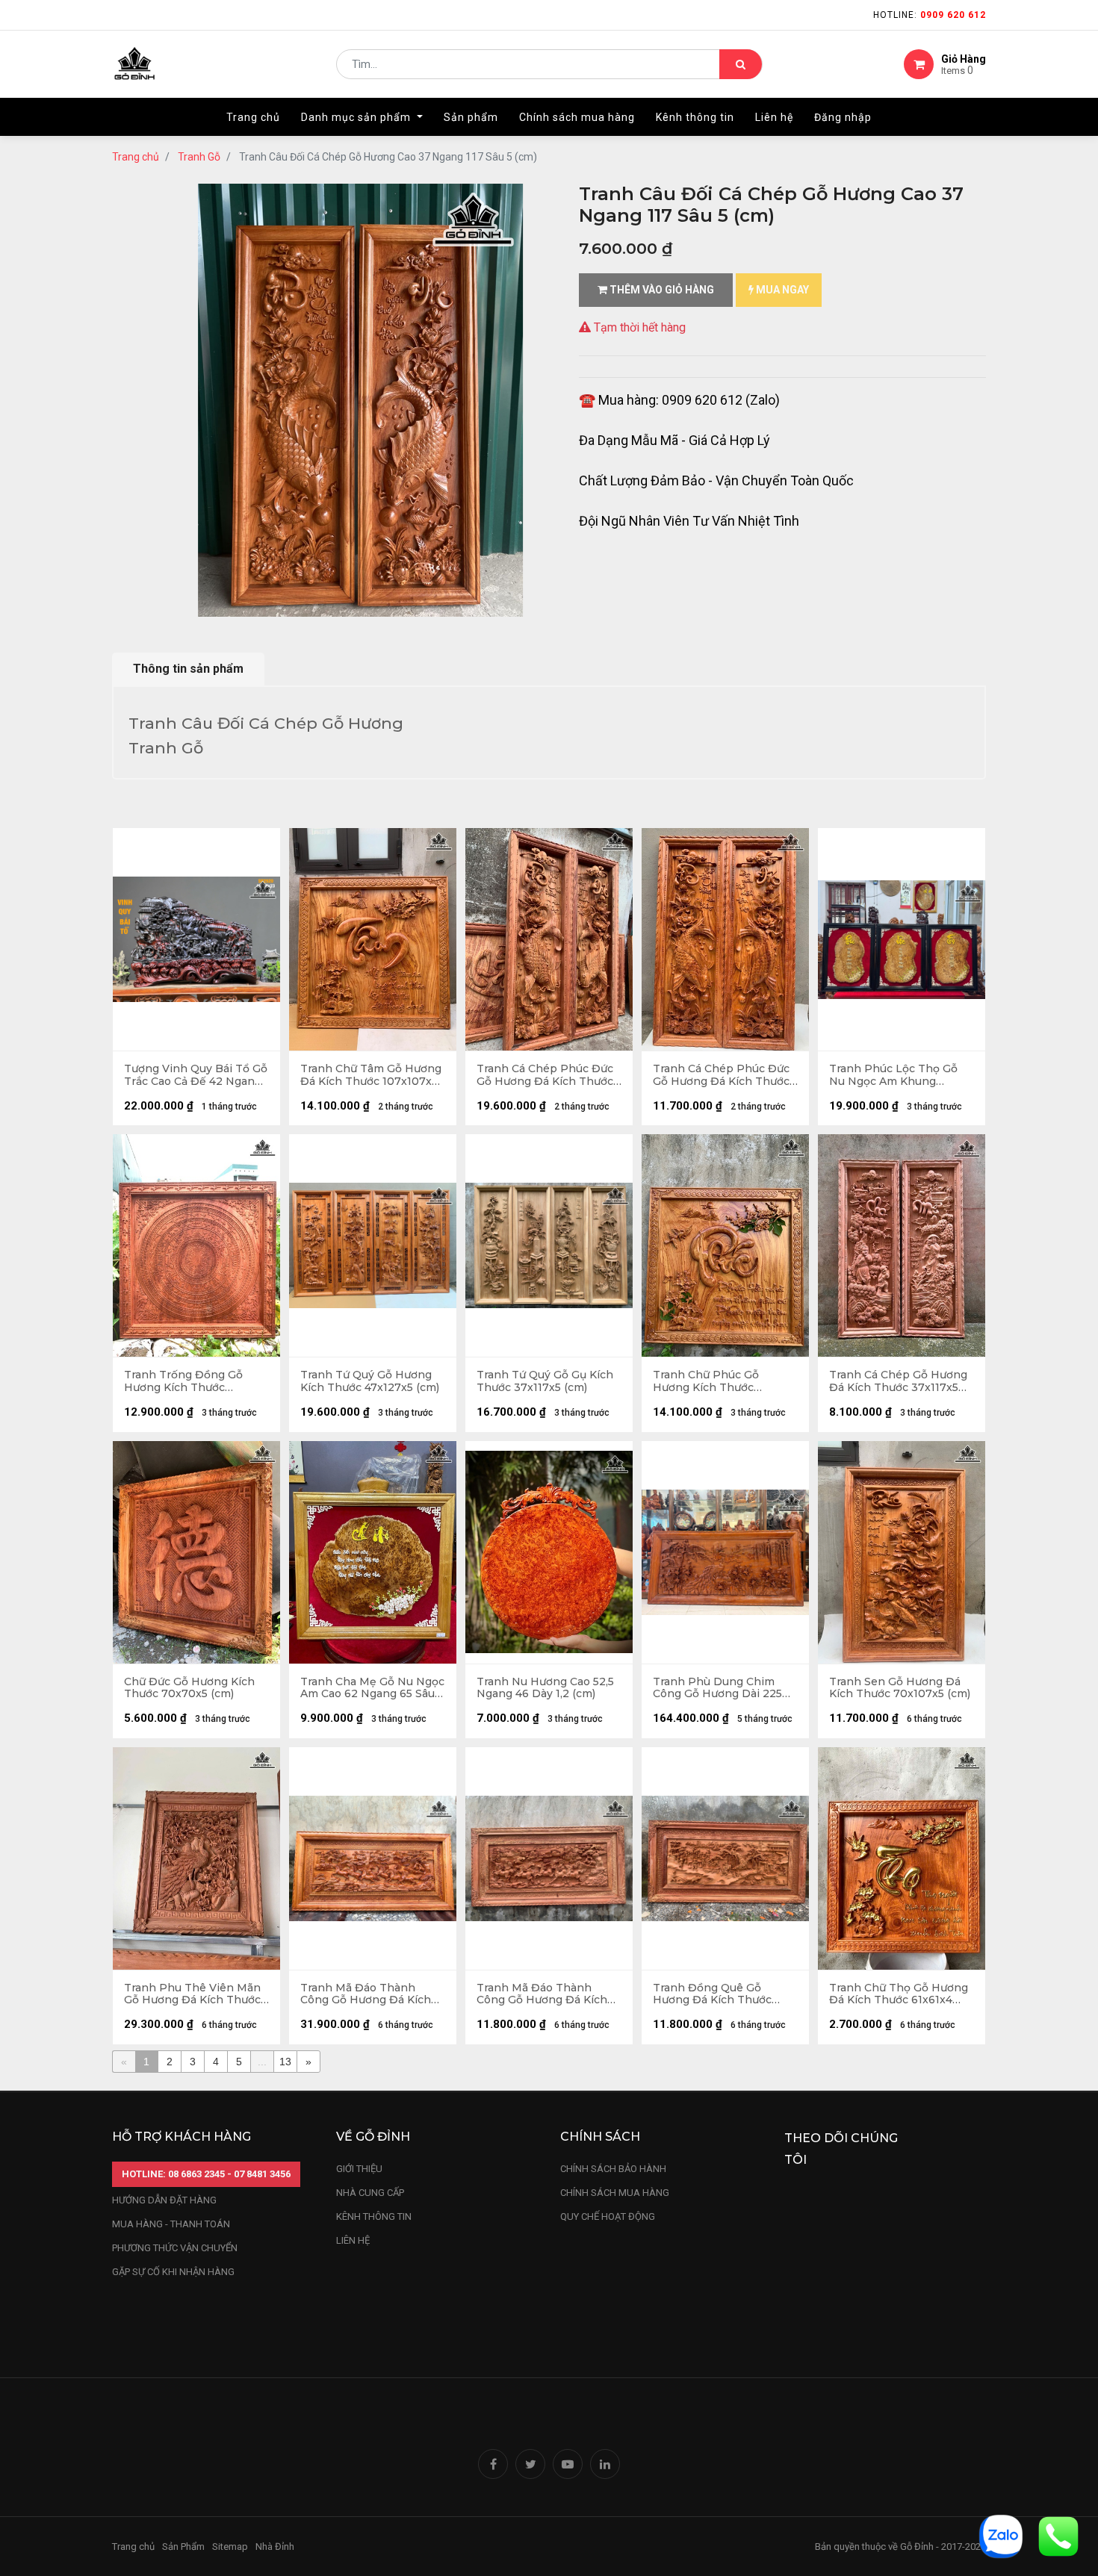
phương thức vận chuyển (175, 2248)
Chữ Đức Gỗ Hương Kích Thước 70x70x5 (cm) (189, 1688)
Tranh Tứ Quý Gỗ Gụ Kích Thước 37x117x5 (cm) (545, 1381)
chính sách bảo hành (613, 2169)
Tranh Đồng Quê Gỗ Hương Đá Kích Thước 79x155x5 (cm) (712, 1994)
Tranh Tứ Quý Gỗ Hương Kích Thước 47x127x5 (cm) (370, 1381)
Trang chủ (136, 157)
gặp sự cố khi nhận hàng (173, 2272)
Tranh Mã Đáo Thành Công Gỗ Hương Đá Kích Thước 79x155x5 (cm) (542, 1994)
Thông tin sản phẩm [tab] (188, 669)
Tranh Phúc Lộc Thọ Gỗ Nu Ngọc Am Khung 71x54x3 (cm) (893, 1075)
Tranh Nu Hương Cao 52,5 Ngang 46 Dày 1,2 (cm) (545, 1688)
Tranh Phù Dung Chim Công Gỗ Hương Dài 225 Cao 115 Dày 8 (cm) (717, 1688)
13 (285, 2062)
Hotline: (930, 15)
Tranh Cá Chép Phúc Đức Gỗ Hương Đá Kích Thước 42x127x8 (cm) (545, 1075)
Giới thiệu (360, 2169)
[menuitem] (253, 117)
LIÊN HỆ (353, 2240)
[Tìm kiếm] (741, 64)
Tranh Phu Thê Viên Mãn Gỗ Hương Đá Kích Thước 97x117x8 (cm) (192, 1994)
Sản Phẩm (183, 2547)
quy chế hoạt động (608, 2216)
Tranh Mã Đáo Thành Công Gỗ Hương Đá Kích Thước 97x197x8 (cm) (366, 1994)
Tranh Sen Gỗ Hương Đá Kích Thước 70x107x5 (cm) (900, 1688)
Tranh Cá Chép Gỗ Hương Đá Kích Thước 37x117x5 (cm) (898, 1381)
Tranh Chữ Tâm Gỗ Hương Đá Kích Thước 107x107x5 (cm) (371, 1075)
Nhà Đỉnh (276, 2547)
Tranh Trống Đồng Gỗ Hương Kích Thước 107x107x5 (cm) (183, 1381)
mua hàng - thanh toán (171, 2224)
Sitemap (230, 2547)
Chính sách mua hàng (615, 2193)
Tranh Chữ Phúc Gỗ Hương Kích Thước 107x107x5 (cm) (706, 1381)
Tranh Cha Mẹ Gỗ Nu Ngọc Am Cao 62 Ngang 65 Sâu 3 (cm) (372, 1688)
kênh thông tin (374, 2216)
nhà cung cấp (370, 2193)
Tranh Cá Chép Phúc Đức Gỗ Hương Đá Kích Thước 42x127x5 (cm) (721, 1075)
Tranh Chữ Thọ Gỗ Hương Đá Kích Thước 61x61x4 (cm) (899, 1994)
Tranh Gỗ (199, 157)
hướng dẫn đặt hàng (164, 2200)
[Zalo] (1001, 2535)
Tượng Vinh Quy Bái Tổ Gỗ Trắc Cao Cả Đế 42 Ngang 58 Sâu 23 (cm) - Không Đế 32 (196, 1075)
